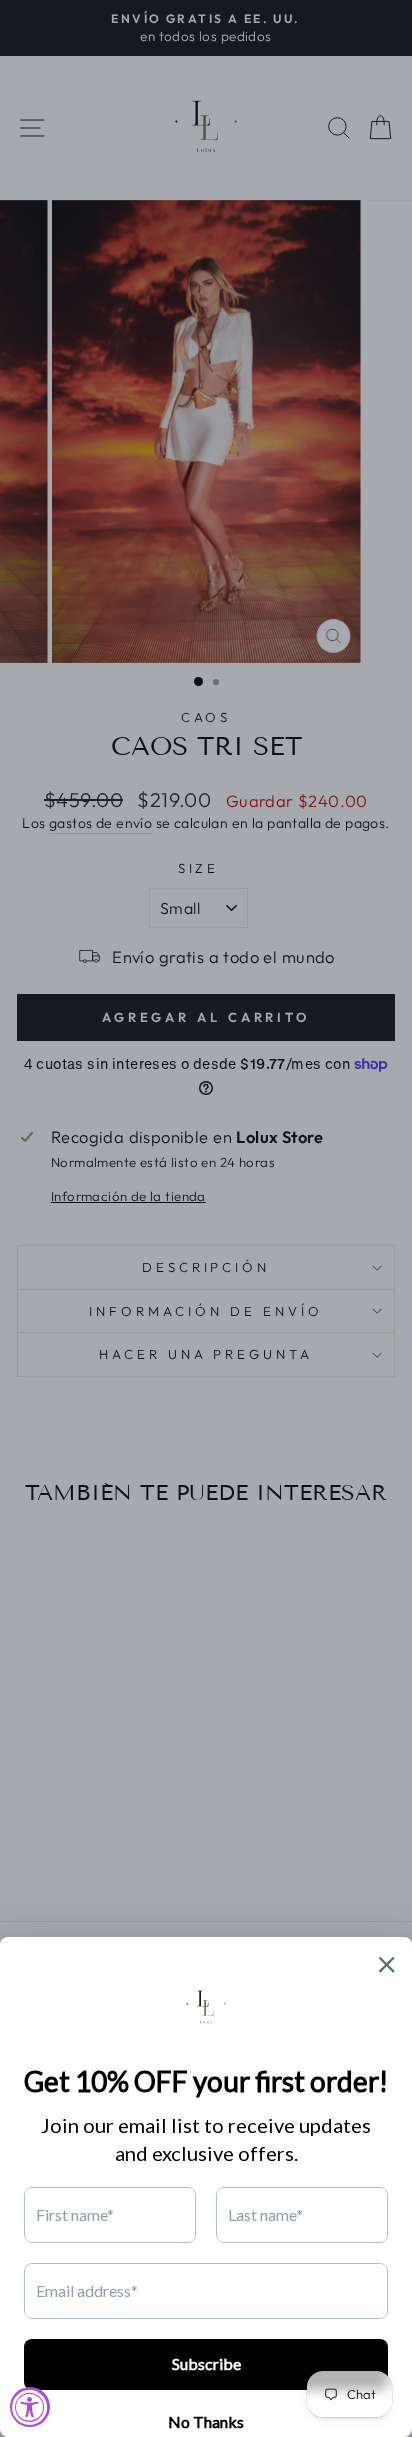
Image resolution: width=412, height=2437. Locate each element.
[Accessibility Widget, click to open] (30, 2407)
